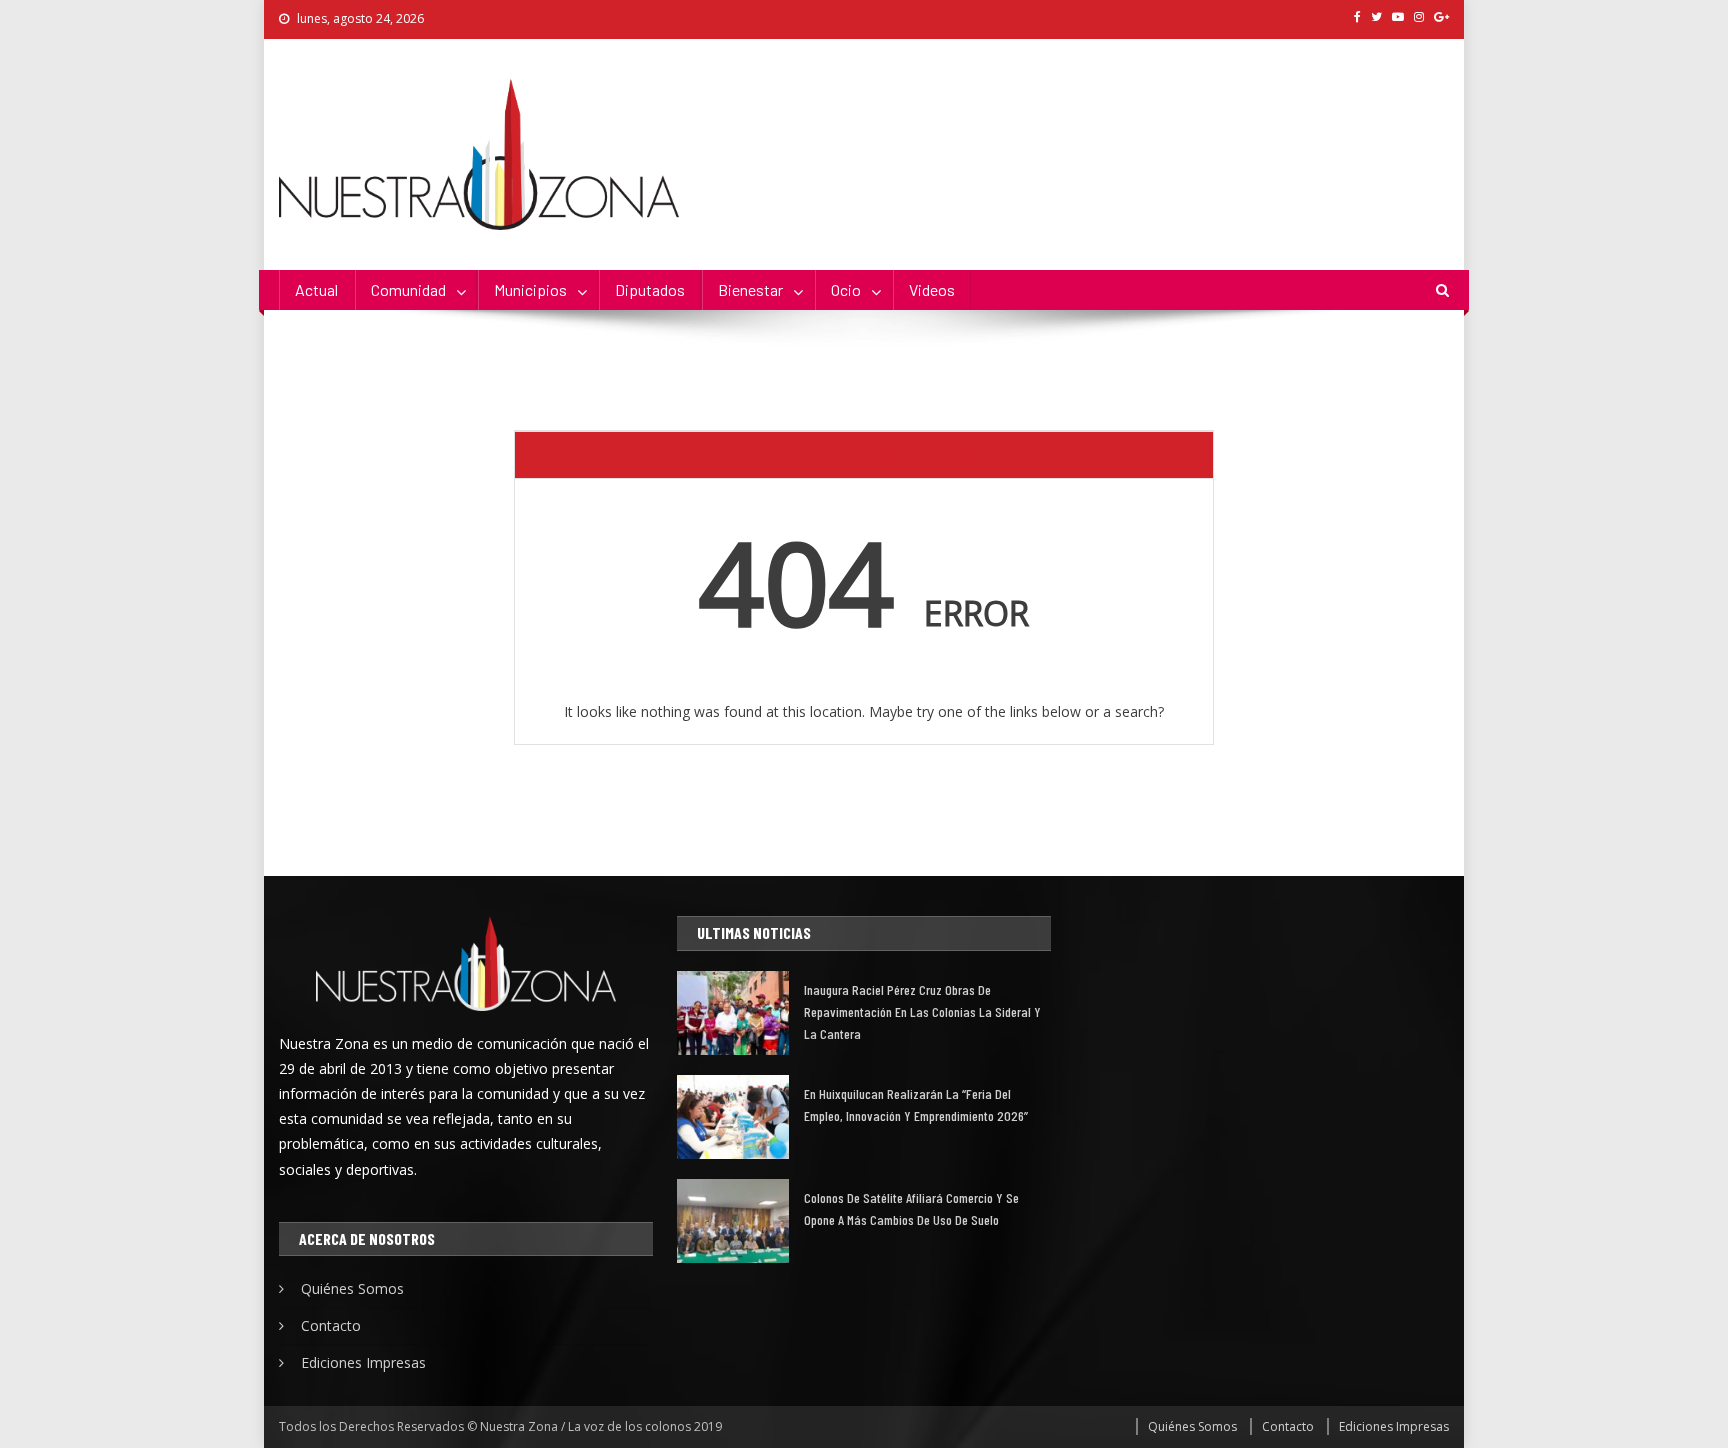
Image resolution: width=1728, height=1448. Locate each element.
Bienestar (750, 289)
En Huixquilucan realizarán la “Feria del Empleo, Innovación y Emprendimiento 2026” (916, 1104)
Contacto (331, 1325)
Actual (316, 289)
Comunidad (408, 289)
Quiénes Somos (352, 1288)
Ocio (846, 289)
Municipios (530, 289)
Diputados (650, 289)
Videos (932, 289)
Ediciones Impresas (363, 1362)
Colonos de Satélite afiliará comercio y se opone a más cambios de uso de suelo (911, 1208)
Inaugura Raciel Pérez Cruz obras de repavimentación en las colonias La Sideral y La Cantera (922, 1011)
